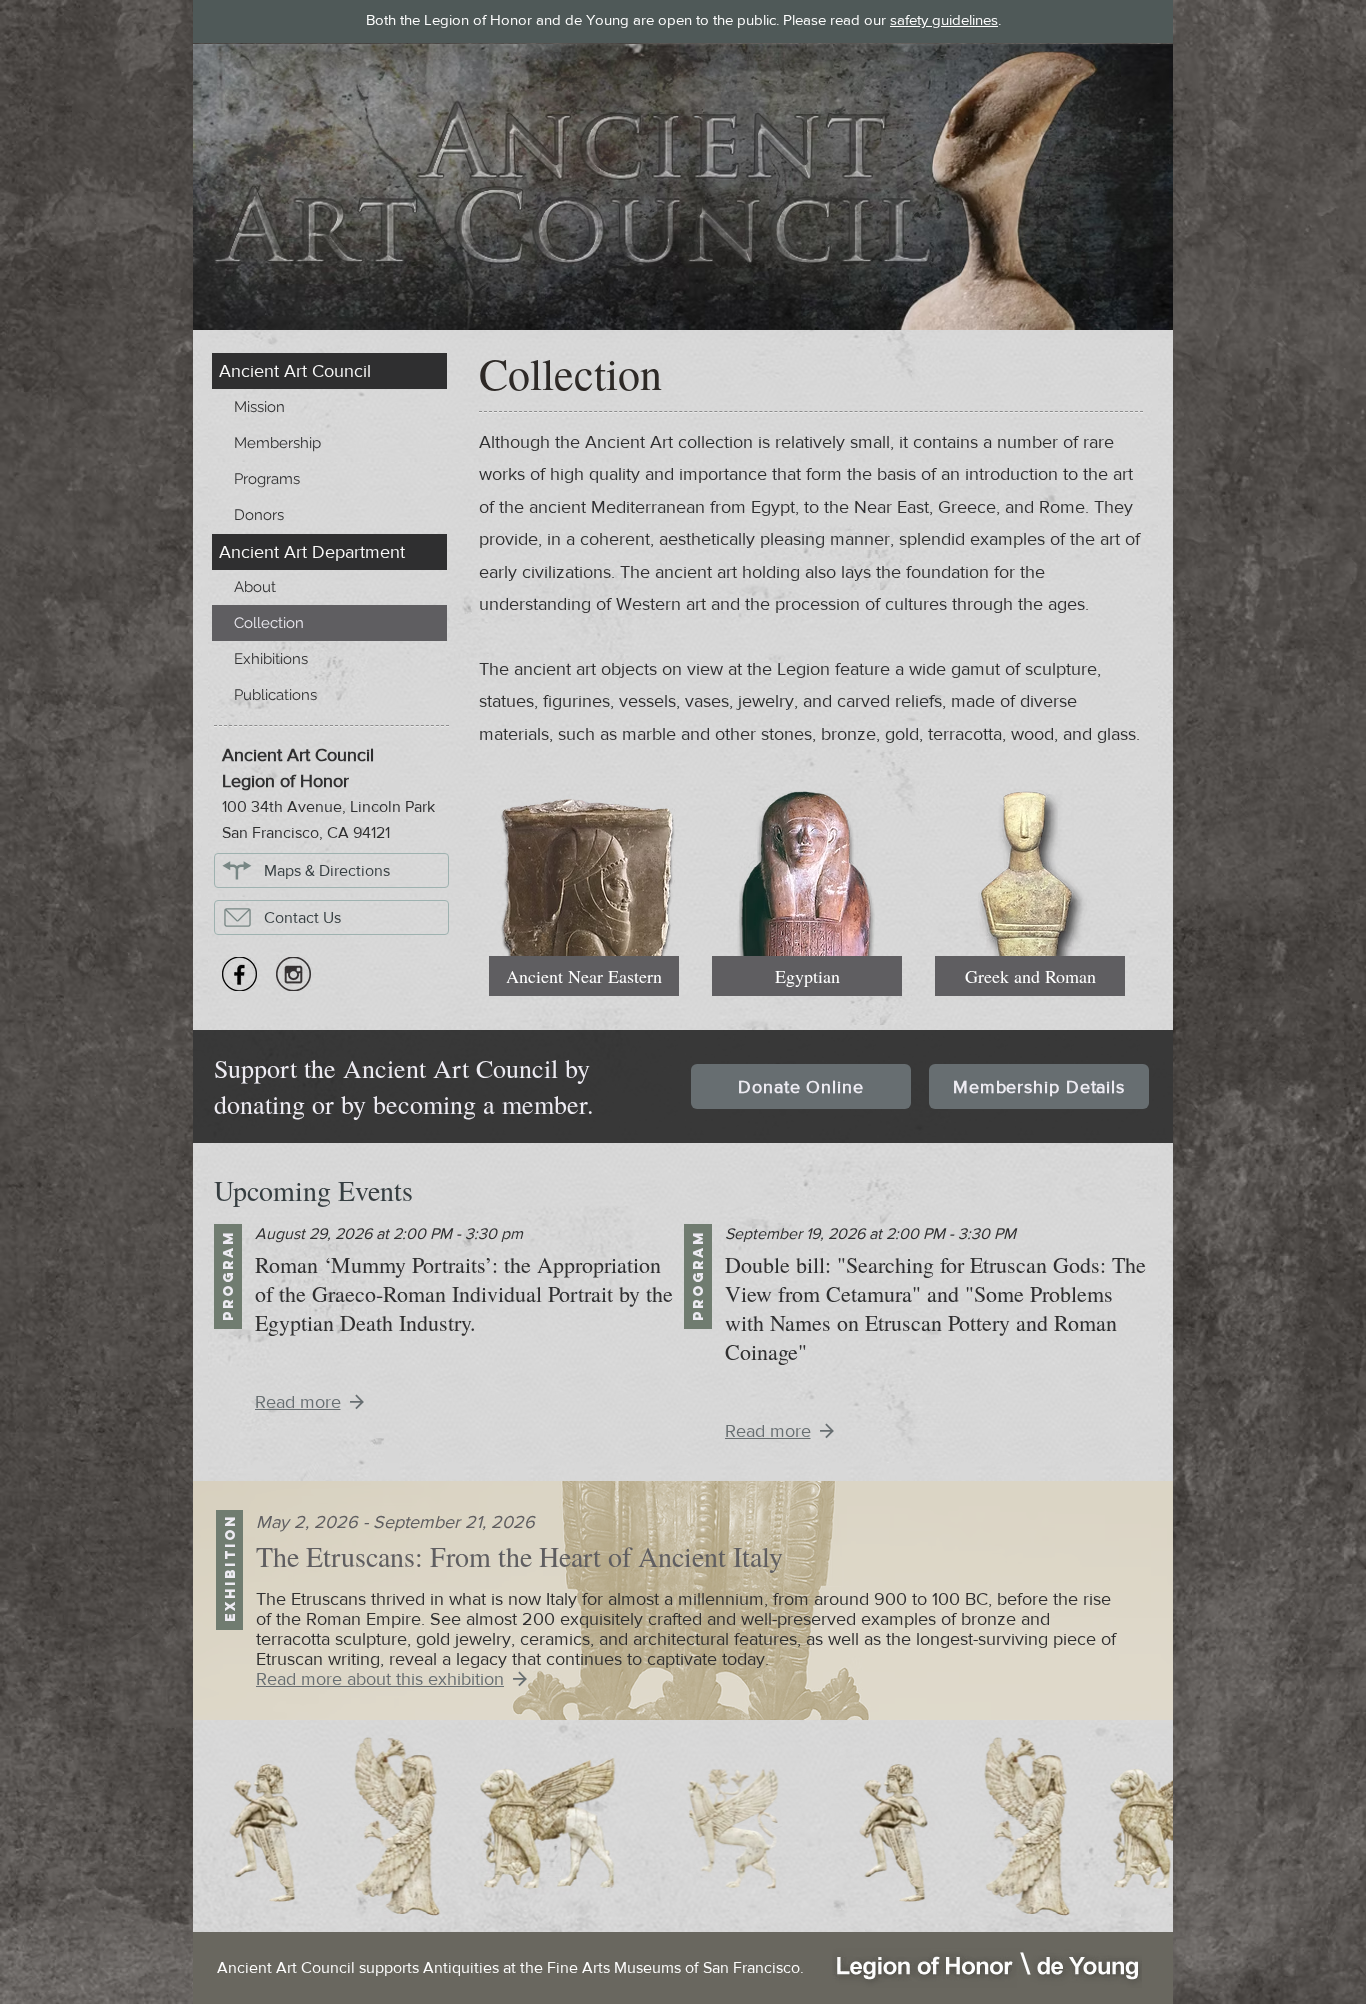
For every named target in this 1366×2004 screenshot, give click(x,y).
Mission (259, 407)
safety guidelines (944, 19)
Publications (275, 695)
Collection (269, 623)
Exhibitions (271, 659)
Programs (267, 479)
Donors (259, 515)
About (255, 587)
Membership (277, 443)
